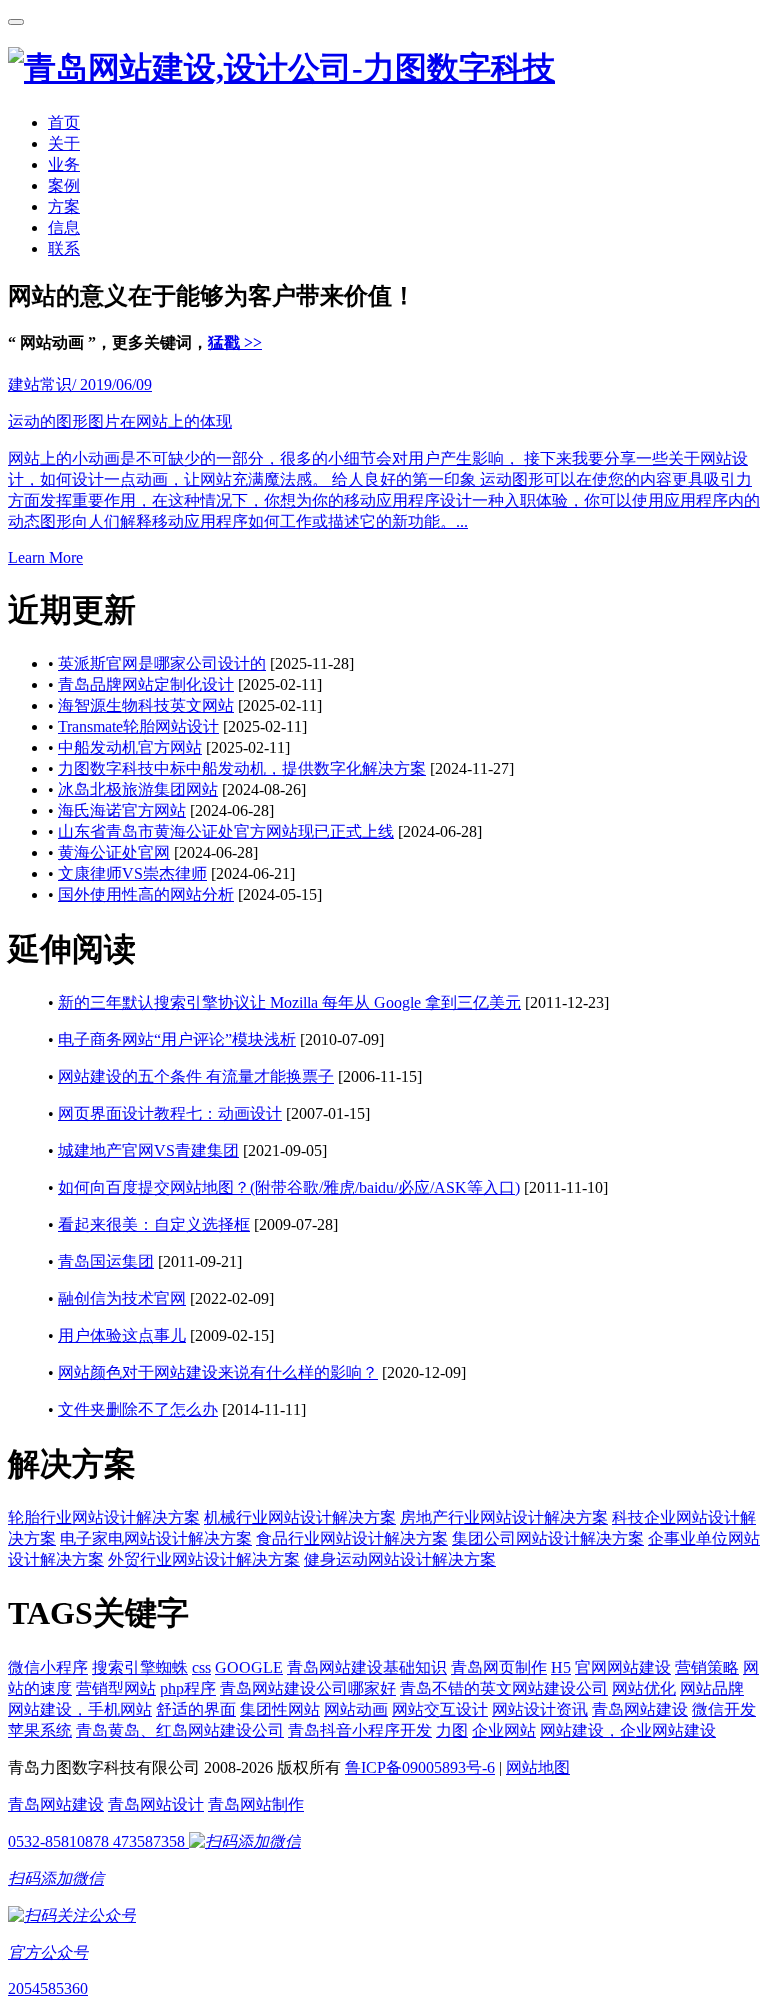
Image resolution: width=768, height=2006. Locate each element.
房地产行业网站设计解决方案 (504, 1517)
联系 (64, 248)
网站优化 (644, 1688)
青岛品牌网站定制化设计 (146, 684)
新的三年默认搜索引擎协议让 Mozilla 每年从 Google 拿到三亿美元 (289, 1002)
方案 (64, 206)
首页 (64, 122)
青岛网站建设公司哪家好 (308, 1688)
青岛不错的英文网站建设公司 (504, 1688)
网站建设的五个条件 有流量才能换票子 (196, 1076)
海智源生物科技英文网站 (146, 705)
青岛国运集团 (106, 1261)
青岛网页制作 (499, 1667)
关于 (64, 143)
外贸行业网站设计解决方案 (204, 1559)
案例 (64, 185)
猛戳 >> (235, 342)
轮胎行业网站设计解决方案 (104, 1517)
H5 (561, 1667)
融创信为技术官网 (122, 1298)
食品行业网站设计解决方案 (352, 1538)
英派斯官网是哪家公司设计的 (162, 663)
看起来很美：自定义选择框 (154, 1224)
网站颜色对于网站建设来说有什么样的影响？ (218, 1372)
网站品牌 (712, 1688)
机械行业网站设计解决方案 (300, 1517)
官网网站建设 (623, 1667)
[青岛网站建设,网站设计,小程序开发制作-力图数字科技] (281, 68)
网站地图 (538, 1767)
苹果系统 (40, 1730)
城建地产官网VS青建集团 (148, 1150)
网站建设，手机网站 (80, 1709)
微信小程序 (48, 1667)
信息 (64, 227)
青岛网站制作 (256, 1804)
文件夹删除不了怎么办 (138, 1409)
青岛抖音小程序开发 (360, 1730)
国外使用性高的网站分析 (146, 894)
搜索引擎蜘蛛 (140, 1667)
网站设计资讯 (540, 1709)
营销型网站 (116, 1688)
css (201, 1667)
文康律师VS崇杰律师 (132, 873)
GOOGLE (249, 1667)
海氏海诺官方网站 (122, 810)
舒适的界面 (196, 1709)
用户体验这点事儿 (122, 1335)
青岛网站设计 (156, 1804)
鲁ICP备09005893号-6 (420, 1767)
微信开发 (724, 1709)
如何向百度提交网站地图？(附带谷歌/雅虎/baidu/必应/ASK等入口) (289, 1187)
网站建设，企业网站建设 (628, 1730)
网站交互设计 (440, 1709)
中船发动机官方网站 (130, 747)
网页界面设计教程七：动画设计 (170, 1113)
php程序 (188, 1688)
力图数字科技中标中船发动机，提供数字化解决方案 (242, 768)
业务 (64, 164)
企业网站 (504, 1730)
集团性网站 (280, 1709)
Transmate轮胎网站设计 (138, 726)
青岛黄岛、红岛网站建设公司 (180, 1730)
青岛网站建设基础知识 (367, 1667)
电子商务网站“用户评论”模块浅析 (177, 1039)
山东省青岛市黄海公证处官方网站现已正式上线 (226, 831)
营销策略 (707, 1667)
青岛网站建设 (640, 1709)
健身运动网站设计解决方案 (400, 1559)
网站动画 (356, 1709)
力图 (452, 1730)
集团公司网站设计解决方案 (548, 1538)
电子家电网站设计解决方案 (156, 1538)
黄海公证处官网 (114, 852)
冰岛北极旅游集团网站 (138, 789)
